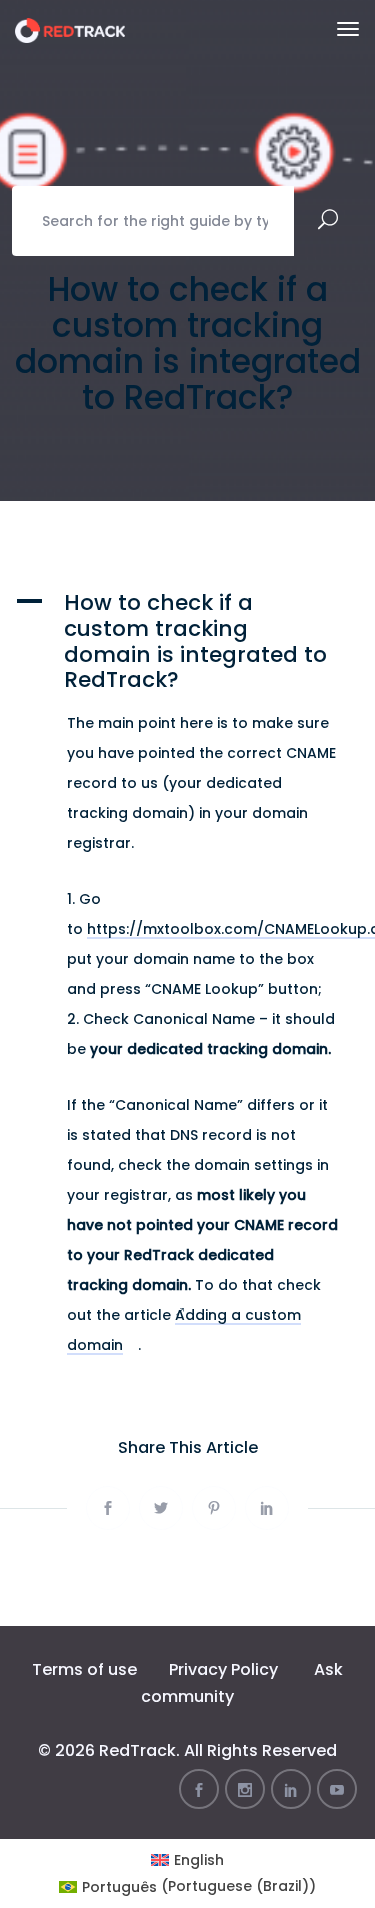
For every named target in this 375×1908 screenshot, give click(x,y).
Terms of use (84, 1669)
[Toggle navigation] (348, 29)
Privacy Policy (223, 1669)
